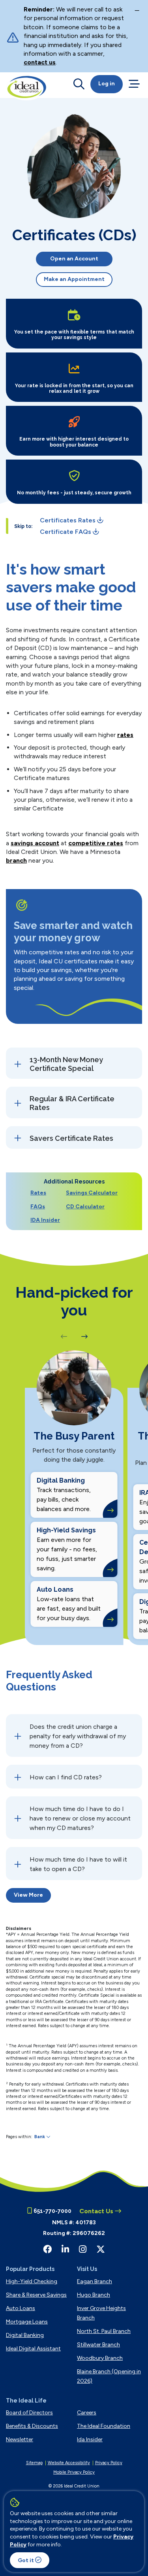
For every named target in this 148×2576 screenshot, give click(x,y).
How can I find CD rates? (66, 1777)
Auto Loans (21, 2308)
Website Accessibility (69, 2463)
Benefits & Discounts (32, 2426)
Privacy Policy (109, 2463)
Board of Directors (29, 2413)
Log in (107, 84)
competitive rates (96, 843)
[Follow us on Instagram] (83, 2249)
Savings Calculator (92, 1193)
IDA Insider (45, 1220)
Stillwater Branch (98, 2345)
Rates (38, 1193)
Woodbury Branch (100, 2358)
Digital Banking (25, 2335)
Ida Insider (90, 2439)
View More (28, 1895)
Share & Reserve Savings (36, 2295)
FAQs (38, 1207)
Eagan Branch (95, 2281)
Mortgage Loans (27, 2322)
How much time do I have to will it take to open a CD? (78, 1864)
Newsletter (20, 2439)
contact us (40, 62)
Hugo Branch (94, 2295)
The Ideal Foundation (104, 2426)
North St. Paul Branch (104, 2331)
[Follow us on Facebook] (47, 2249)
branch (16, 860)
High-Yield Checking (32, 2281)
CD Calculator (85, 1207)
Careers (87, 2413)
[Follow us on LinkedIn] (65, 2249)
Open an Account (74, 259)
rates (125, 735)
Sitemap (34, 2463)
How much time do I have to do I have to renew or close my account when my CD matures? (80, 1818)
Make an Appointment (74, 279)
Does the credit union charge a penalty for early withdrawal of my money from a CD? (78, 1736)
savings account (35, 843)
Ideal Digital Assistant (33, 2349)
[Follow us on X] (101, 2249)
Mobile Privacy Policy (74, 2472)
